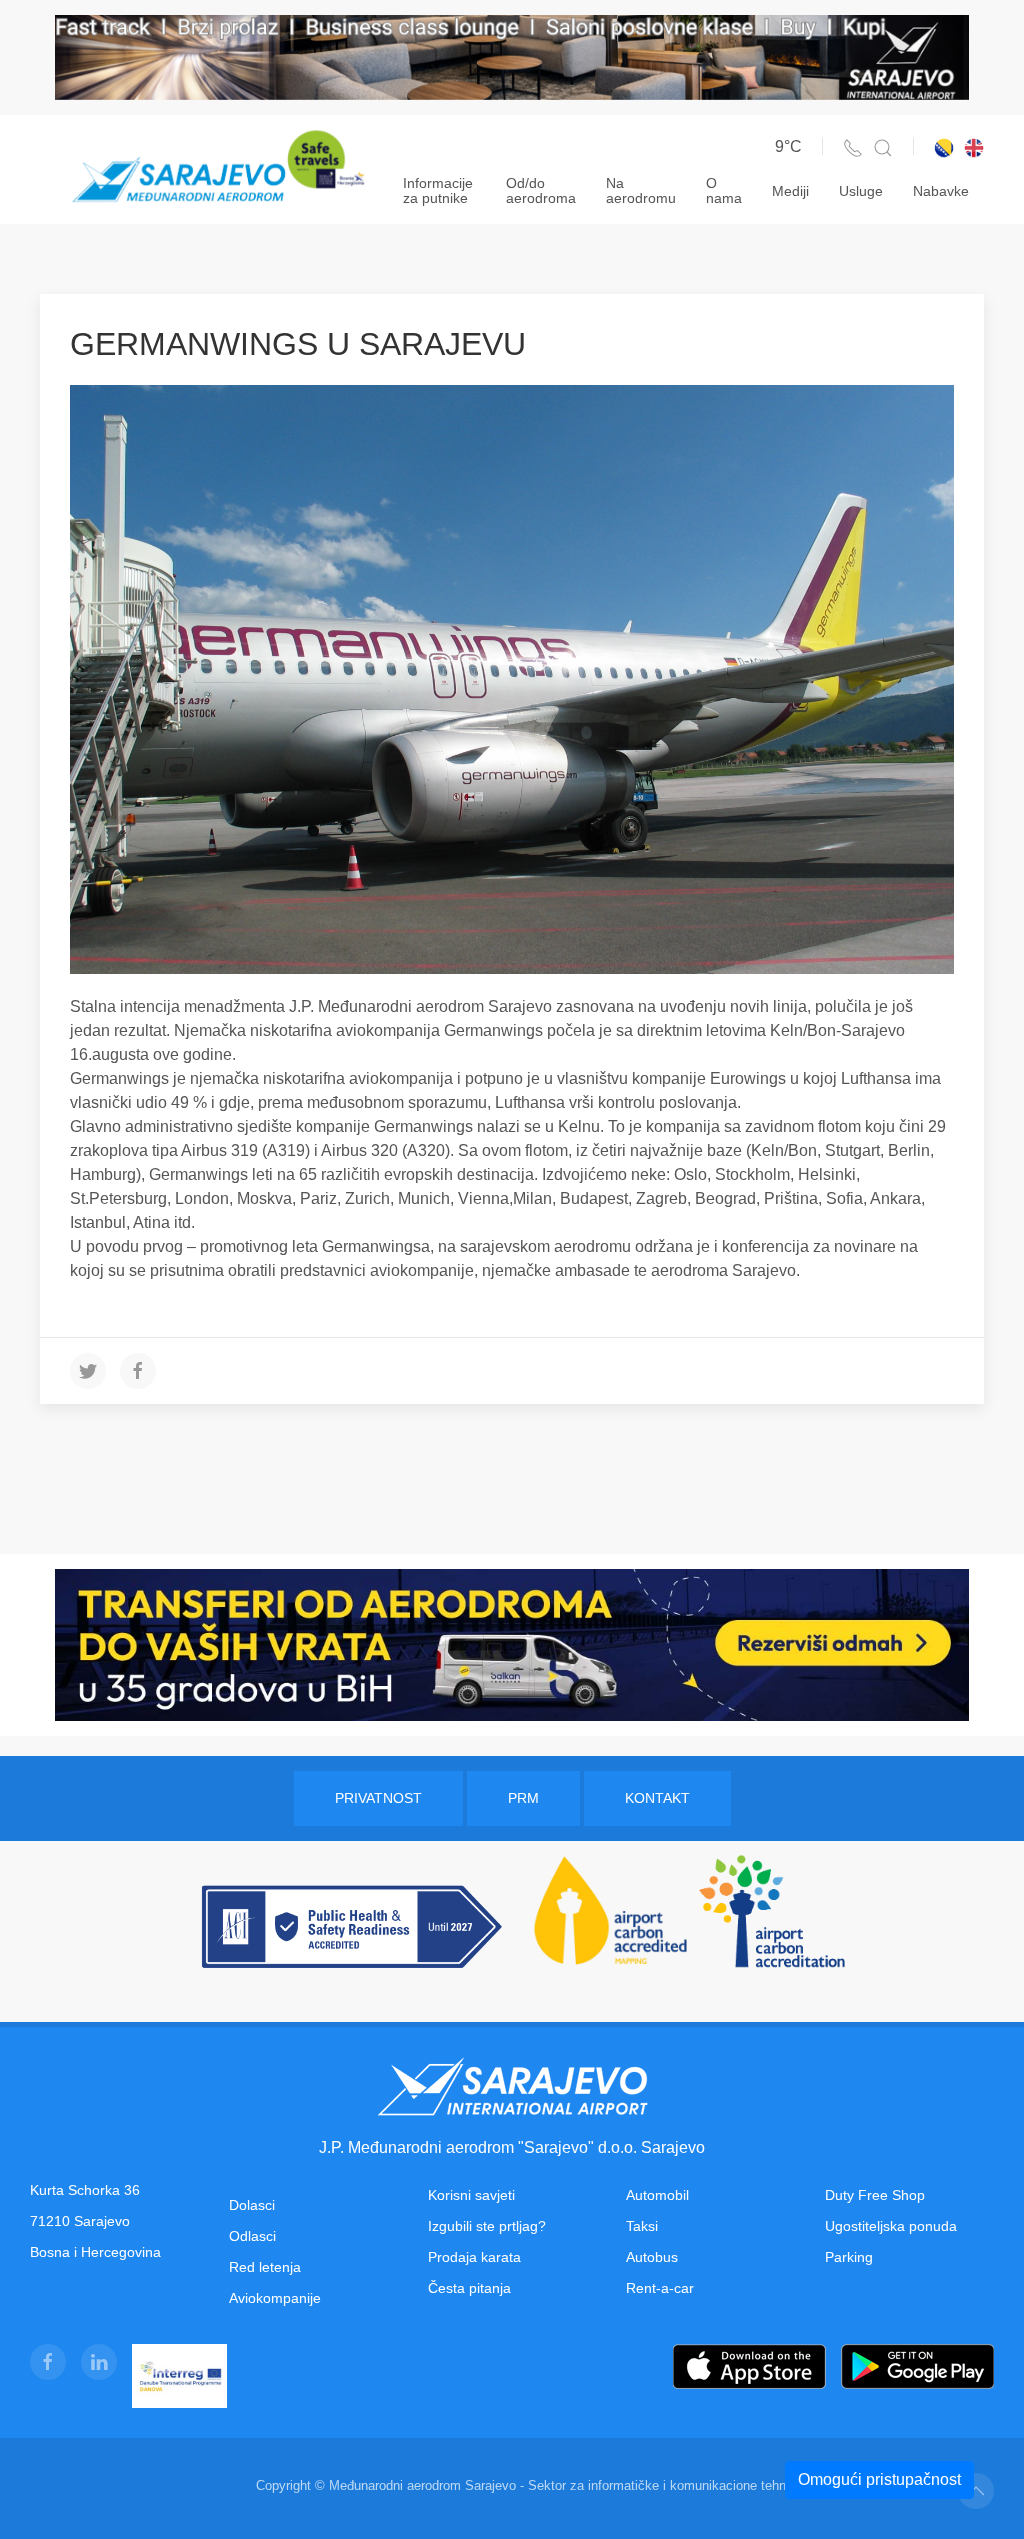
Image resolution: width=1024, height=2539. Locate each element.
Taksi (642, 2226)
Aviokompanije (275, 2298)
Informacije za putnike (438, 190)
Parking (849, 2257)
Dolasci (252, 2205)
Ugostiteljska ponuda (891, 2226)
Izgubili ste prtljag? (487, 2226)
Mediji (790, 191)
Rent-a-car (660, 2288)
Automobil (657, 2195)
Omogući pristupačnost (879, 2479)
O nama (724, 190)
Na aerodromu (641, 190)
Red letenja (265, 2267)
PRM (523, 1798)
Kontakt (657, 1798)
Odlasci (252, 2236)
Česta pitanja (469, 2288)
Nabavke (941, 191)
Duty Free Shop (875, 2195)
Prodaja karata (474, 2257)
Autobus (652, 2257)
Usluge (861, 191)
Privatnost (378, 1798)
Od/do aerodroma (541, 190)
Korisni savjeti (471, 2195)
